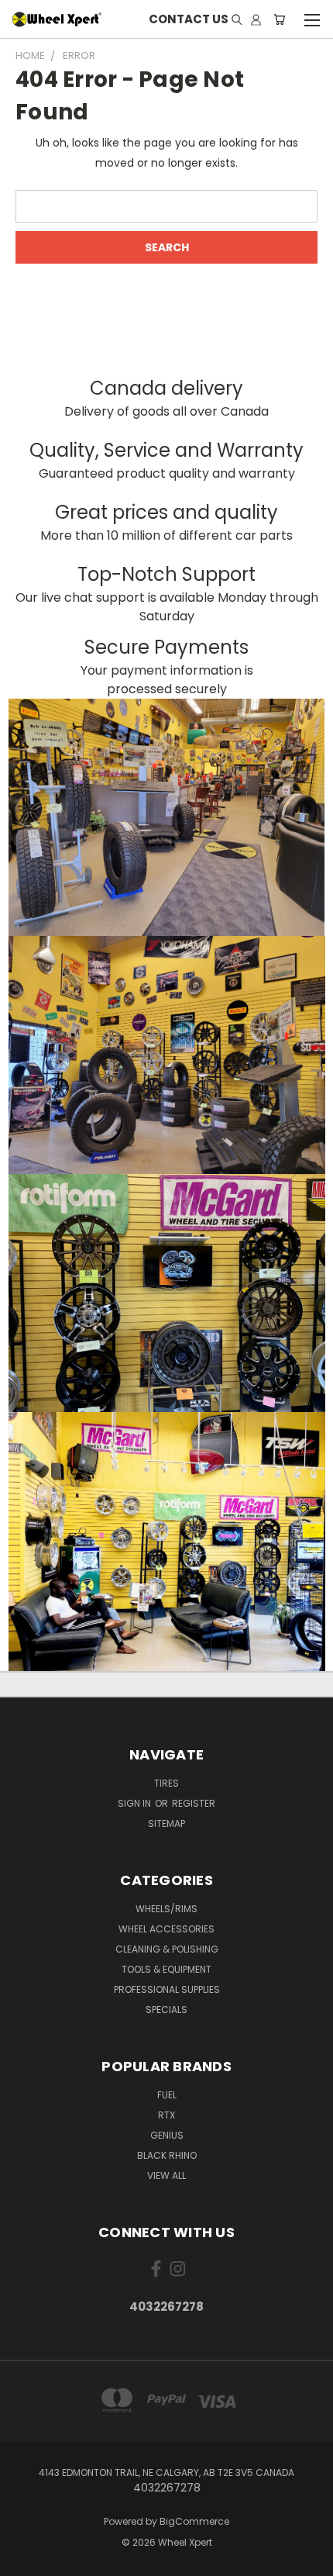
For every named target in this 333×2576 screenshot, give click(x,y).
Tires (166, 1783)
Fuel (167, 2095)
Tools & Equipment (166, 1969)
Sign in (136, 1803)
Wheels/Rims (166, 1909)
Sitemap (166, 1823)
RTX (166, 2115)
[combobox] (166, 206)
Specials (166, 2010)
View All (166, 2175)
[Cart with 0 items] (279, 19)
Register (194, 1803)
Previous (24, 2560)
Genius (167, 2135)
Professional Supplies (167, 1989)
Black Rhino (167, 2155)
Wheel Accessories (166, 1929)
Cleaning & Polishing (167, 1949)
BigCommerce (194, 2521)
